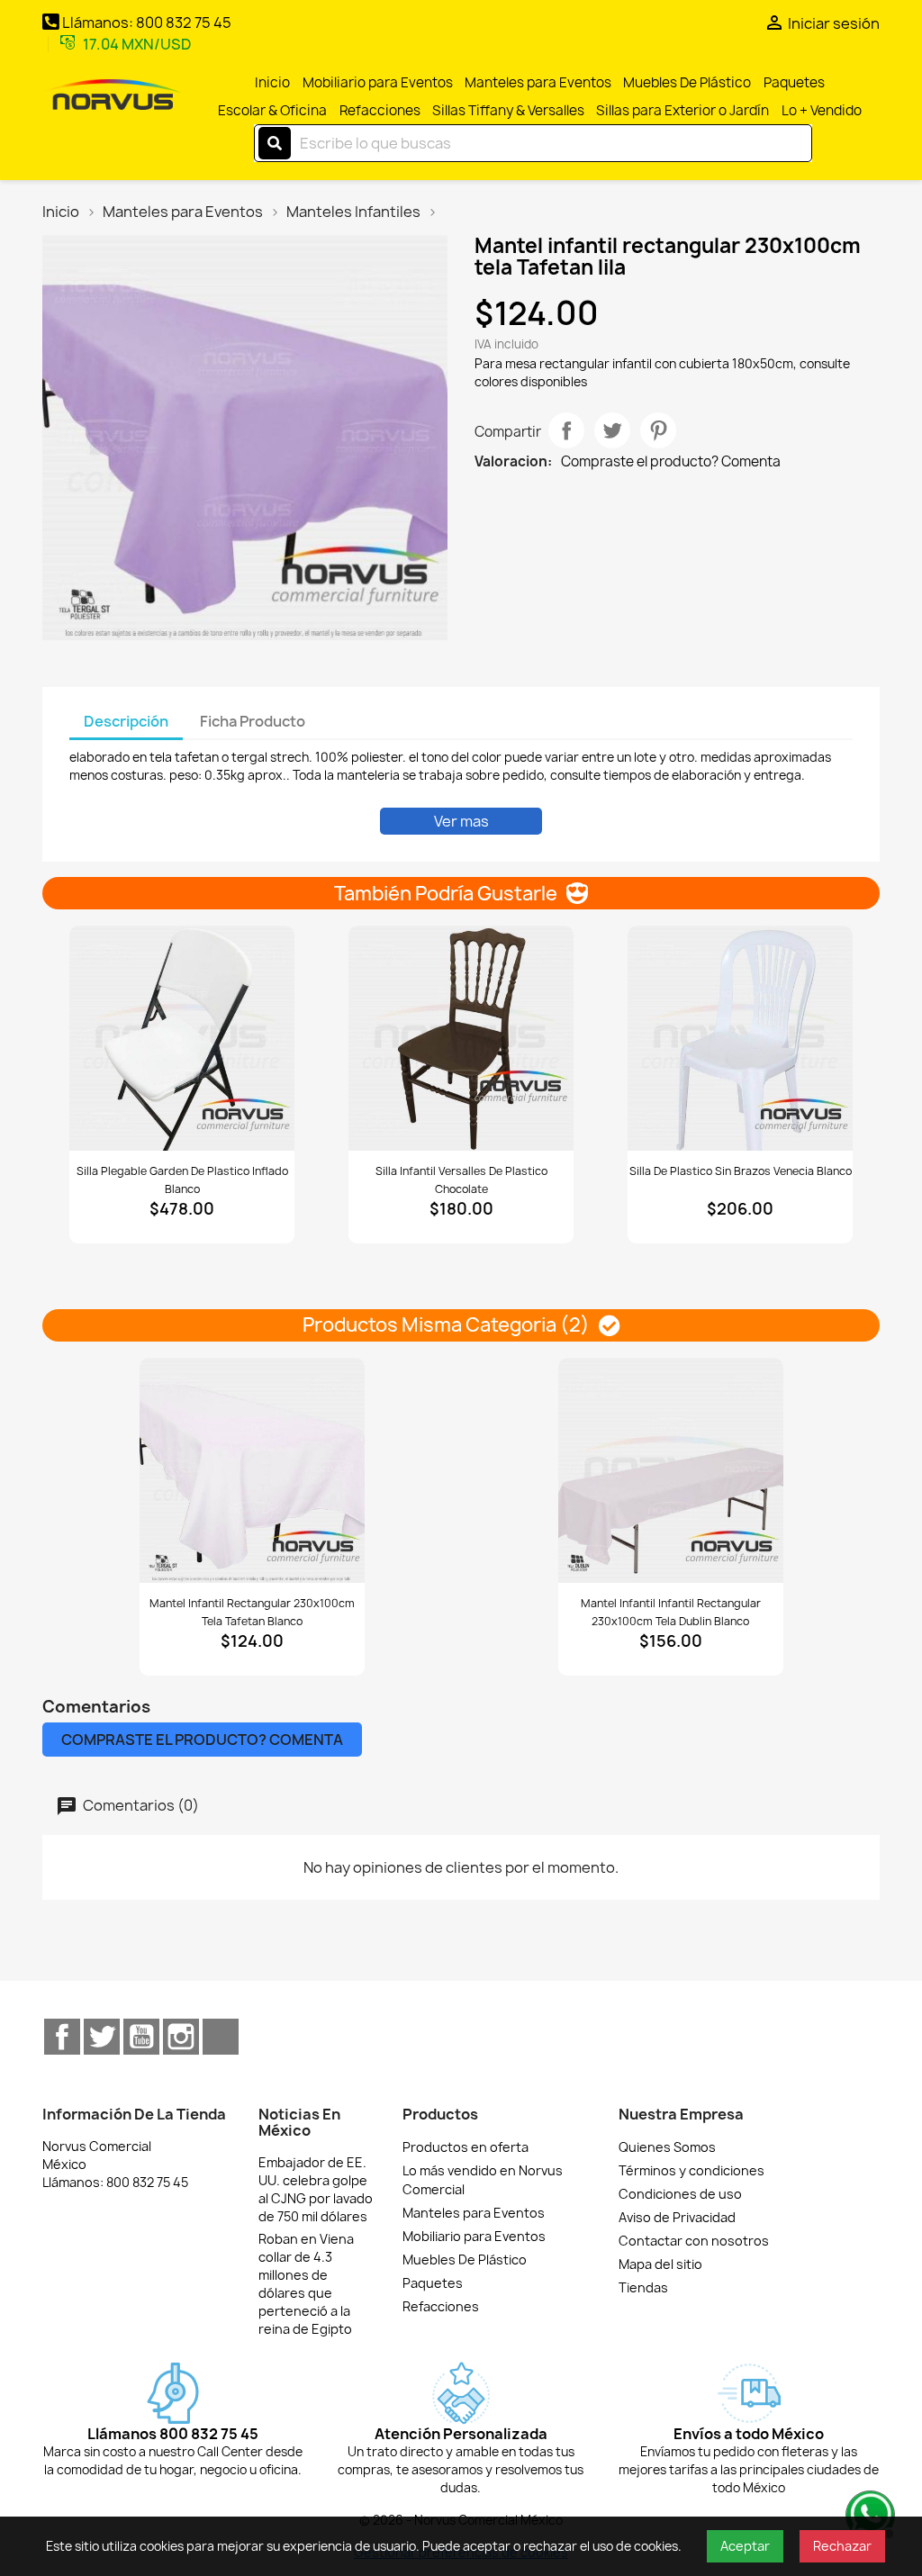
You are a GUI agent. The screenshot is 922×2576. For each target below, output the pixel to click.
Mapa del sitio (660, 2264)
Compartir (566, 430)
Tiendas (643, 2287)
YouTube (141, 2037)
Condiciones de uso (680, 2194)
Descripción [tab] (126, 721)
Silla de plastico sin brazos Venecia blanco (741, 1171)
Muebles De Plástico (687, 82)
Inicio (272, 82)
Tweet (612, 430)
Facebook (62, 2037)
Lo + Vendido (822, 110)
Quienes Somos (667, 2147)
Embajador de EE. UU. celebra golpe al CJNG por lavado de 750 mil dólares (316, 2189)
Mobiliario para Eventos (378, 82)
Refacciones (380, 110)
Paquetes (794, 82)
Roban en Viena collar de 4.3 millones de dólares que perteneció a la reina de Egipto (306, 2284)
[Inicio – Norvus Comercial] (113, 96)
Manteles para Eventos (538, 82)
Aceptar (745, 2546)
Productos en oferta (466, 2147)
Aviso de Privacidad (677, 2217)
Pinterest (658, 430)
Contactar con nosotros (694, 2241)
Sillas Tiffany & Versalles (508, 110)
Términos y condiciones (691, 2170)
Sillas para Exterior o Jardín (682, 110)
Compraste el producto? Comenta (671, 462)
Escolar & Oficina (272, 110)
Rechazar (842, 2546)
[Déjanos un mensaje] (868, 2513)
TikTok (221, 2037)
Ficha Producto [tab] (253, 721)
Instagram (181, 2037)
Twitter (102, 2037)
